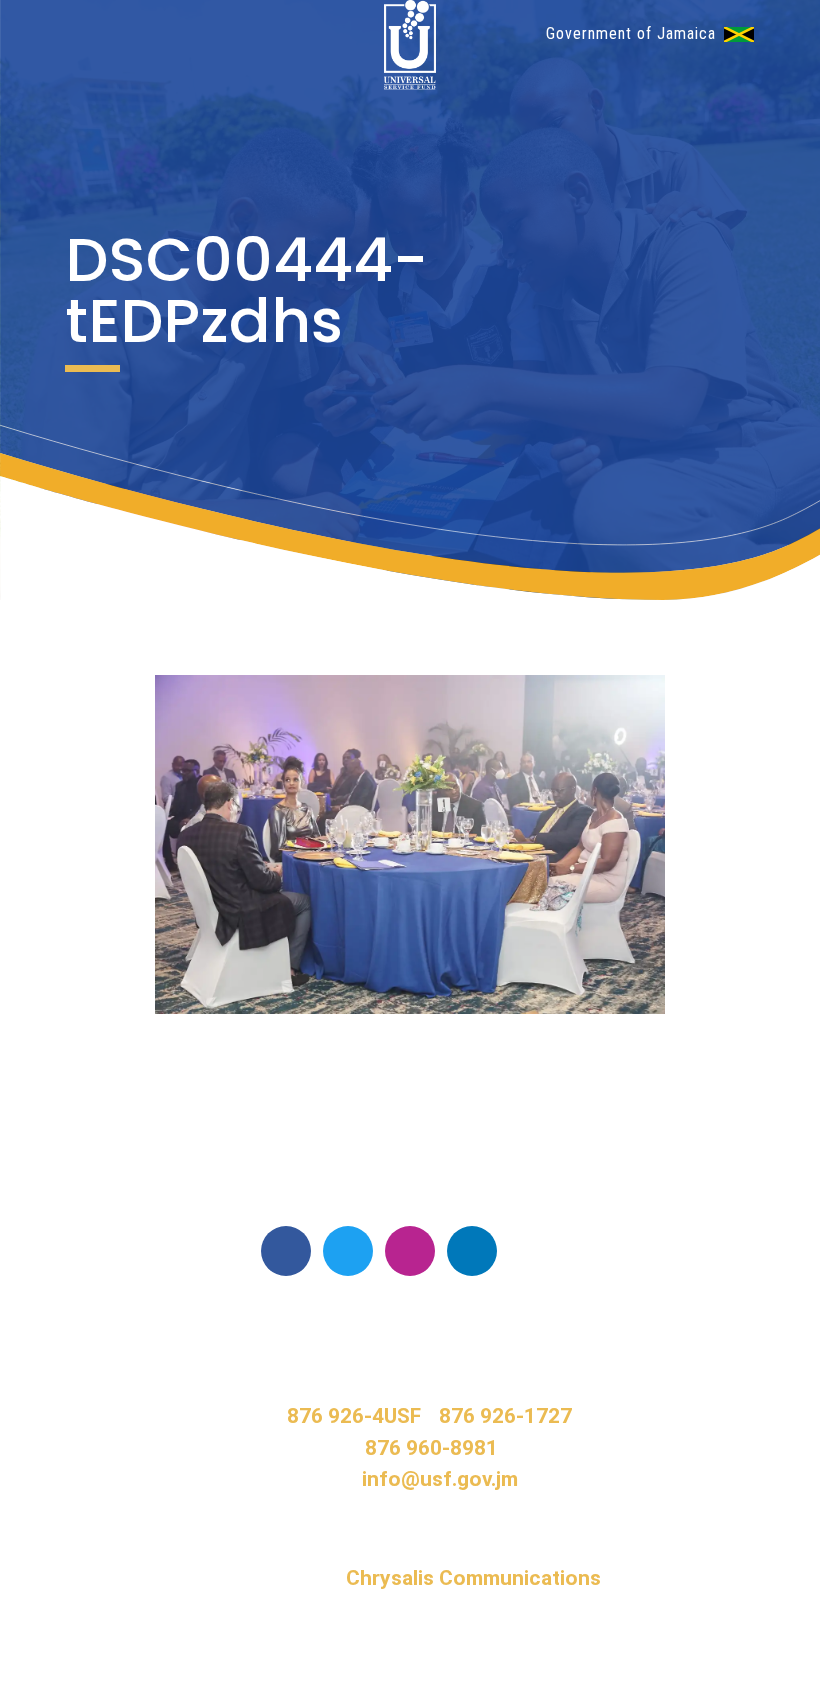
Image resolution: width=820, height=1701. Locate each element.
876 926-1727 (505, 1416)
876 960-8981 (431, 1448)
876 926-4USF (354, 1416)
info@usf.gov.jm (440, 1479)
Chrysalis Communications (473, 1578)
